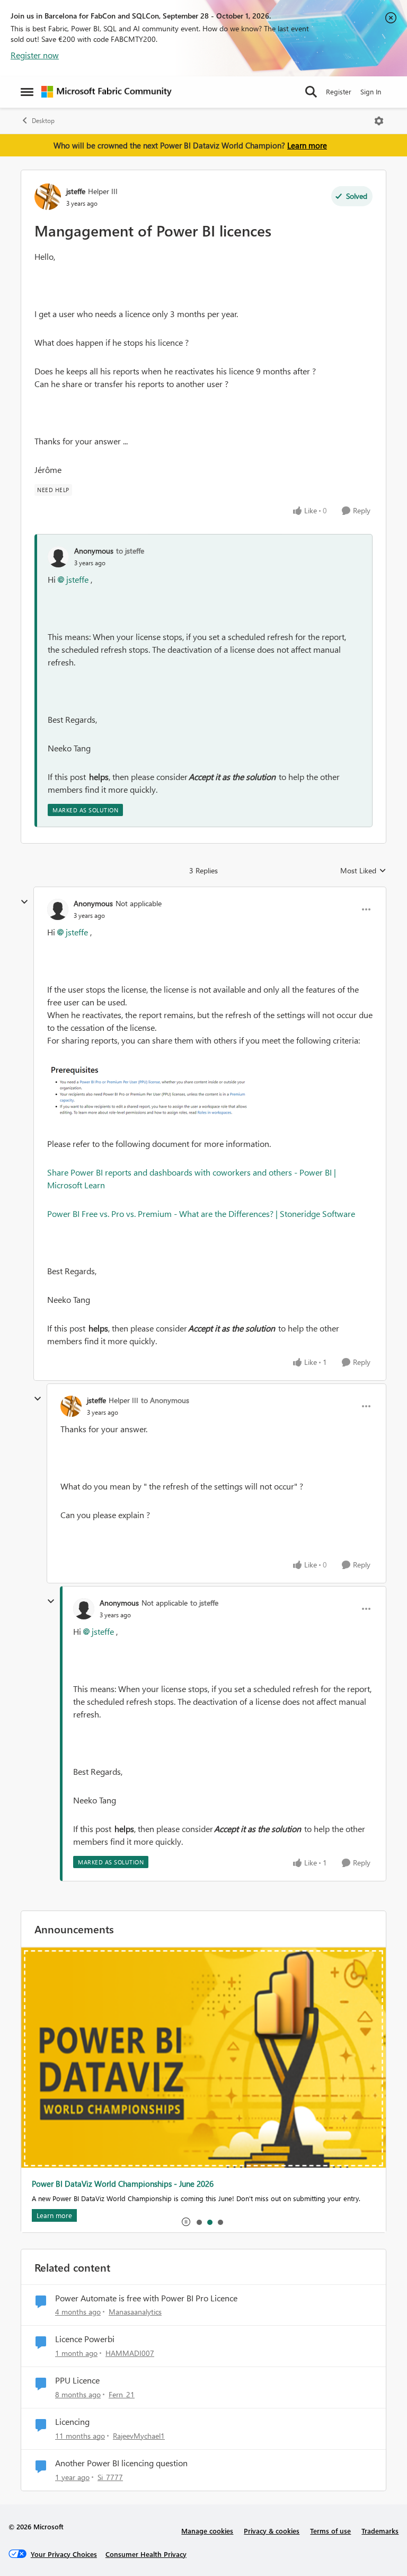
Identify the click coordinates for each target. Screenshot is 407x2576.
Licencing (72, 2422)
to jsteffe (130, 551)
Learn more (307, 145)
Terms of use (330, 2531)
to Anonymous (165, 1400)
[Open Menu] (379, 121)
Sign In (371, 91)
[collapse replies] (24, 902)
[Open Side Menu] (27, 92)
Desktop (43, 121)
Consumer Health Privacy (146, 2554)
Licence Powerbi (85, 2339)
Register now (35, 55)
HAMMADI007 (130, 2353)
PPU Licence (77, 2380)
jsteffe (76, 191)
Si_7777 (110, 2477)
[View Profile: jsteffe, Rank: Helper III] (48, 197)
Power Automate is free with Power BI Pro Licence (146, 2298)
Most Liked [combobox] (363, 871)
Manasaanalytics (135, 2312)
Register (339, 91)
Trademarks (380, 2531)
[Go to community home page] (107, 92)
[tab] (199, 2222)
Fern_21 (122, 2394)
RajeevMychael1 (139, 2436)
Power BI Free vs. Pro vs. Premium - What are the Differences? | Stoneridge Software (201, 1213)
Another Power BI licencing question (121, 2463)
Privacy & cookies (272, 2531)
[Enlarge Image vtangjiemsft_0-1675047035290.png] (153, 1092)
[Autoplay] (186, 2222)
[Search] (311, 92)
